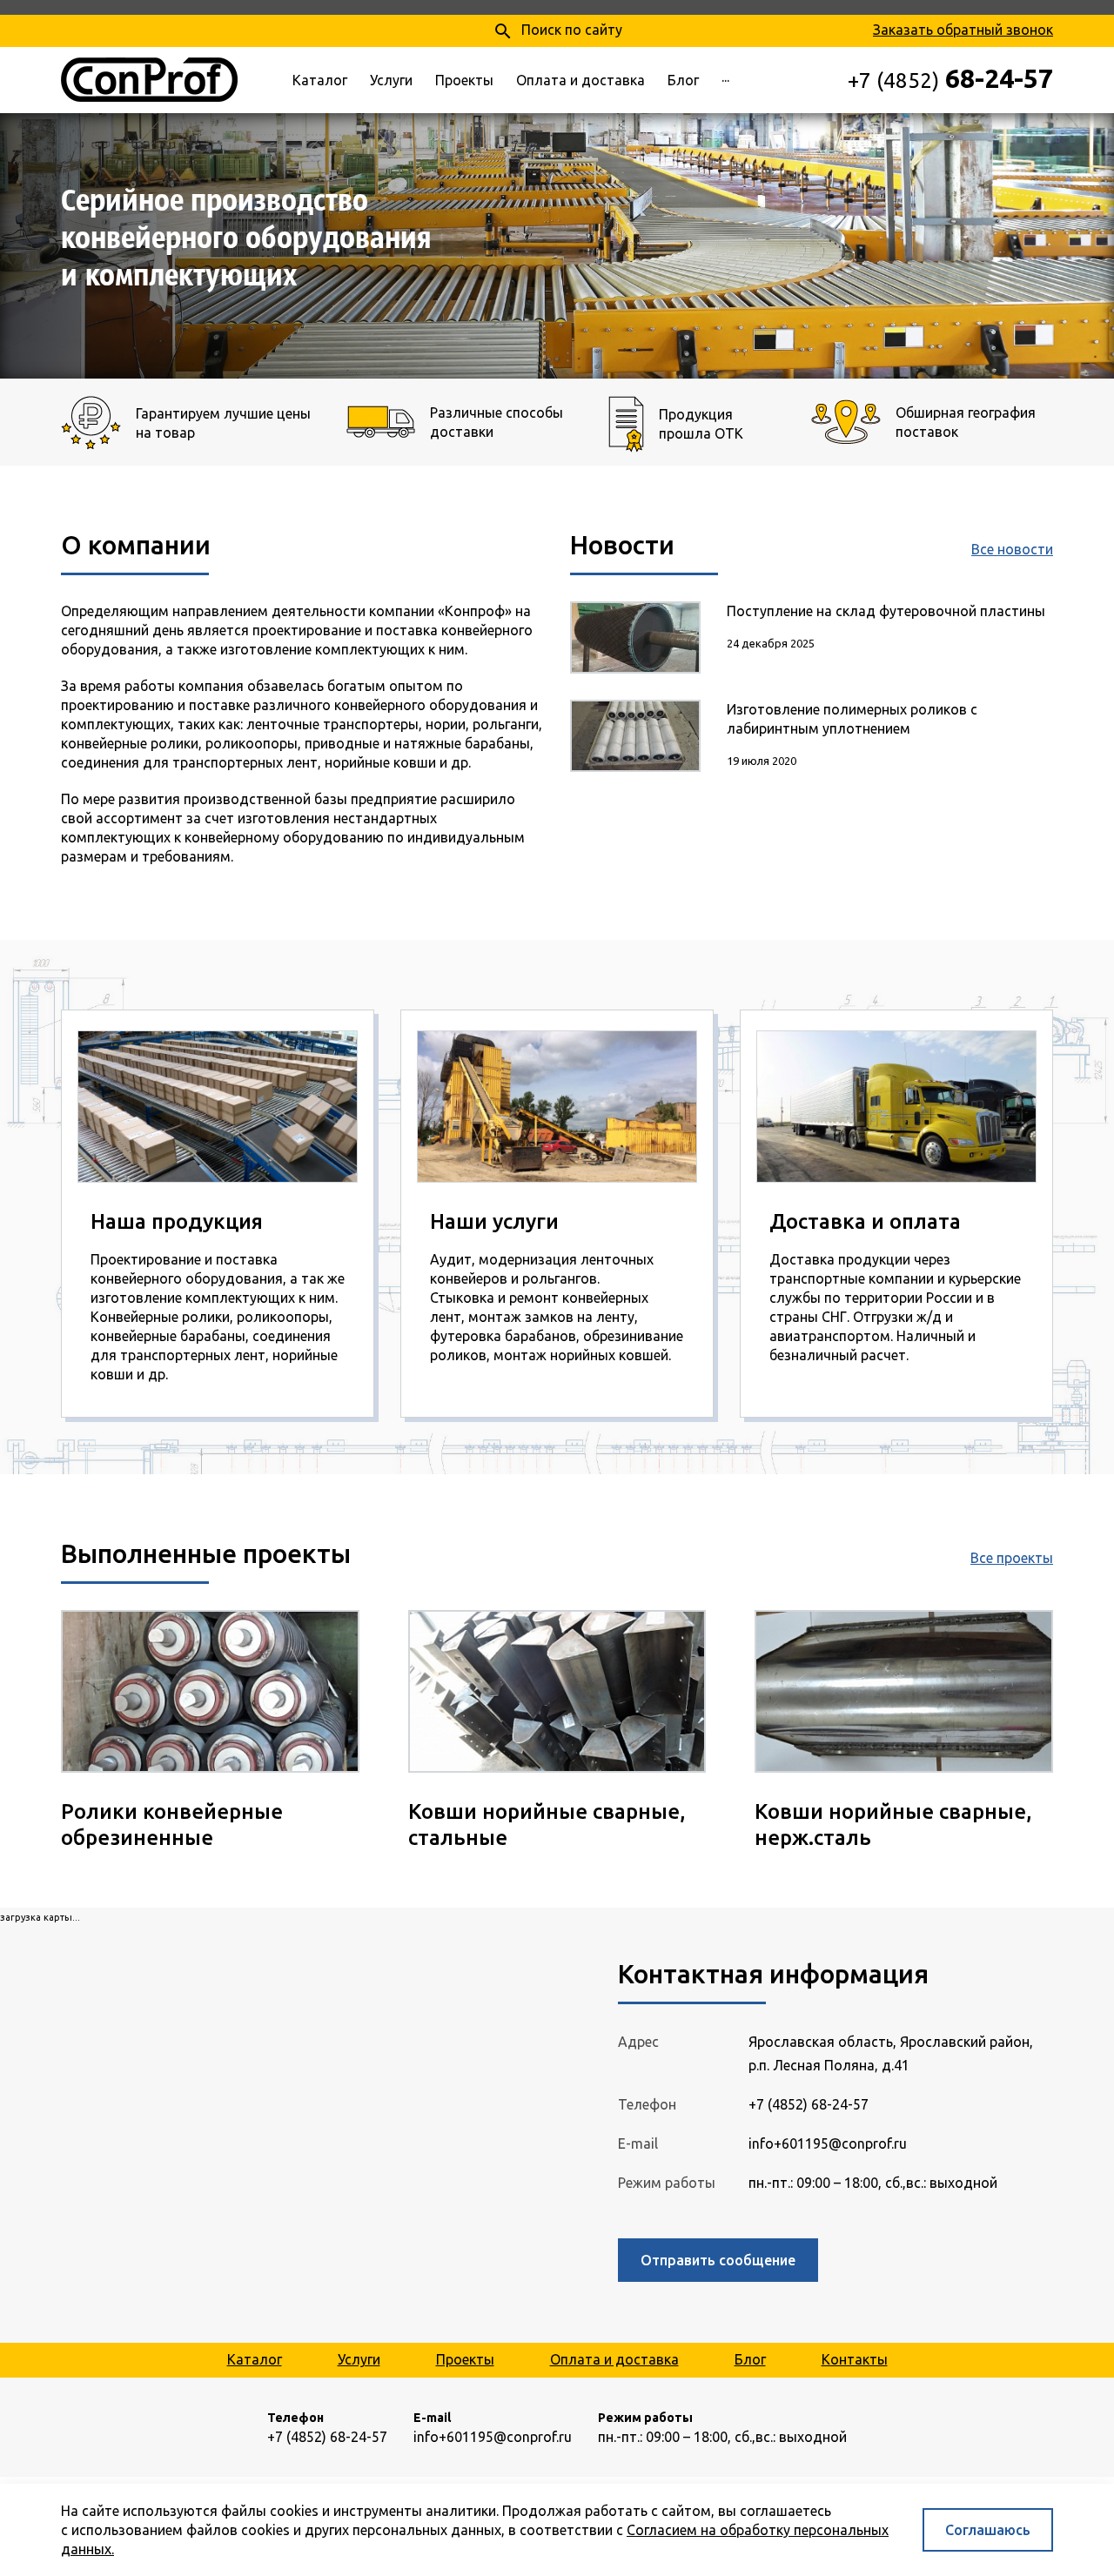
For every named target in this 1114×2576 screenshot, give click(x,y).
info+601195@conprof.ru (828, 2143)
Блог (683, 80)
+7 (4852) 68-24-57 (809, 2104)
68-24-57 (950, 78)
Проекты (464, 80)
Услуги (391, 80)
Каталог (320, 80)
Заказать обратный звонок (963, 30)
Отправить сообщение (718, 2260)
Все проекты (1012, 1558)
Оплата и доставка (580, 80)
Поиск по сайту (557, 31)
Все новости (1012, 549)
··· (725, 80)
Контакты (855, 2359)
